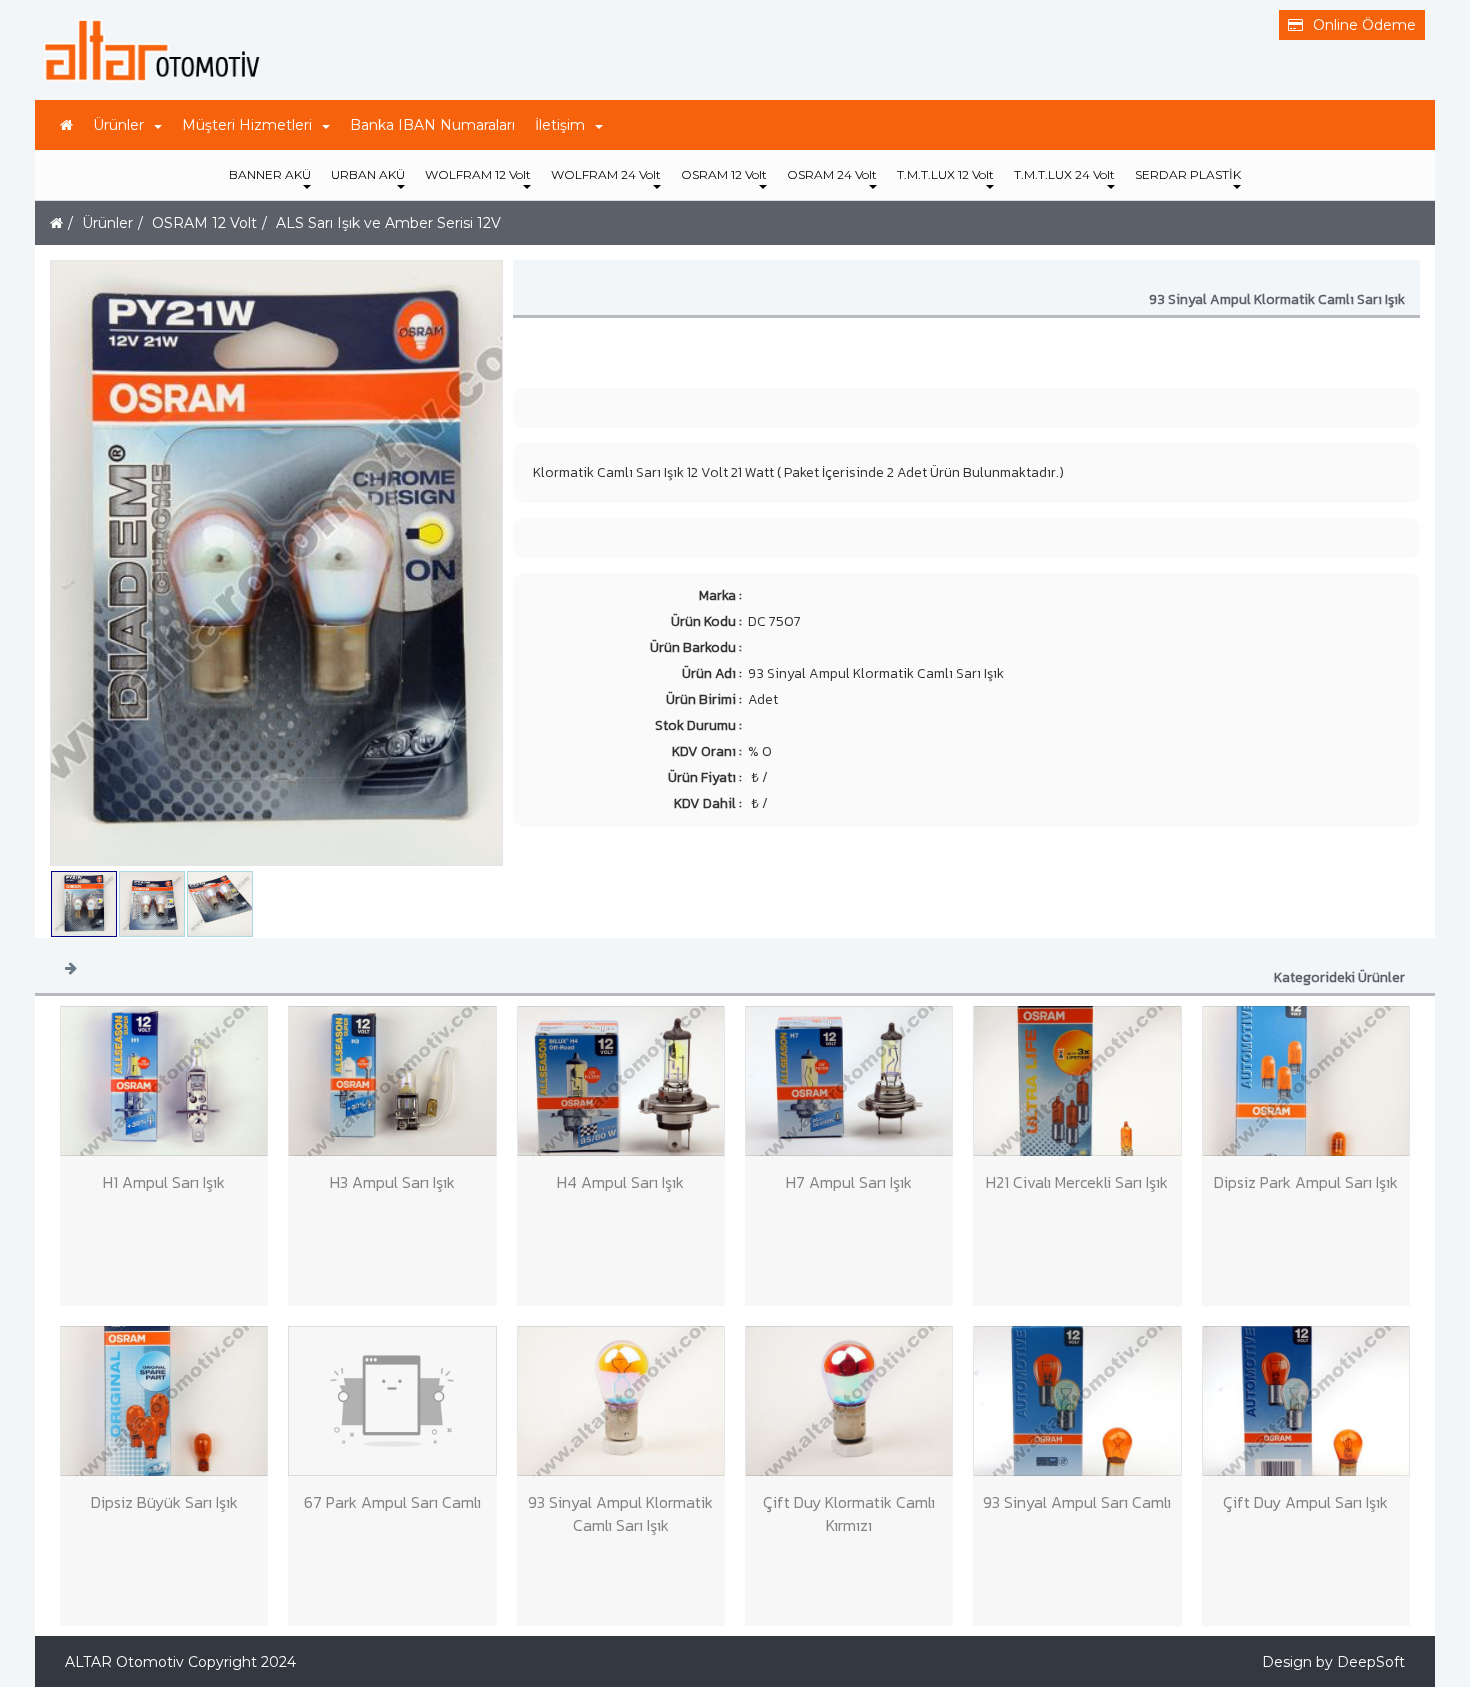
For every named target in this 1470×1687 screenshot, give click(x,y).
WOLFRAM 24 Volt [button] (606, 174)
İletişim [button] (560, 125)
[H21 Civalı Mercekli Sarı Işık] (1077, 1081)
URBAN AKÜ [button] (368, 174)
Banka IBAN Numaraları (432, 125)
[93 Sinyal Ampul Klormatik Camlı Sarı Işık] (621, 1401)
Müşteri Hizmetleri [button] (247, 125)
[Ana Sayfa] (66, 125)
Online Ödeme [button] (1364, 25)
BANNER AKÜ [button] (270, 174)
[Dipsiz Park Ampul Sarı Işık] (1306, 1081)
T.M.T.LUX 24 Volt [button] (1064, 174)
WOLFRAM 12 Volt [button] (478, 174)
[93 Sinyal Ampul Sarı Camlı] (1077, 1401)
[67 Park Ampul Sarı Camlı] (392, 1401)
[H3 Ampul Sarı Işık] (392, 1081)
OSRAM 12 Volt (204, 223)
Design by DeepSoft (1333, 1662)
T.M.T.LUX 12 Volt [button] (945, 174)
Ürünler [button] (118, 125)
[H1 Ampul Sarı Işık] (164, 1081)
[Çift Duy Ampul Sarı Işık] (1306, 1401)
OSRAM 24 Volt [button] (832, 174)
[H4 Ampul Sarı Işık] (621, 1081)
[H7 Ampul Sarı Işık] (849, 1081)
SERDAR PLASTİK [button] (1188, 174)
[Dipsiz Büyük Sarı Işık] (164, 1401)
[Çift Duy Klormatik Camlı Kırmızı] (849, 1401)
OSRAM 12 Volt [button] (724, 174)
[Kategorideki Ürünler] (71, 967)
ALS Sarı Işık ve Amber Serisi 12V (388, 223)
